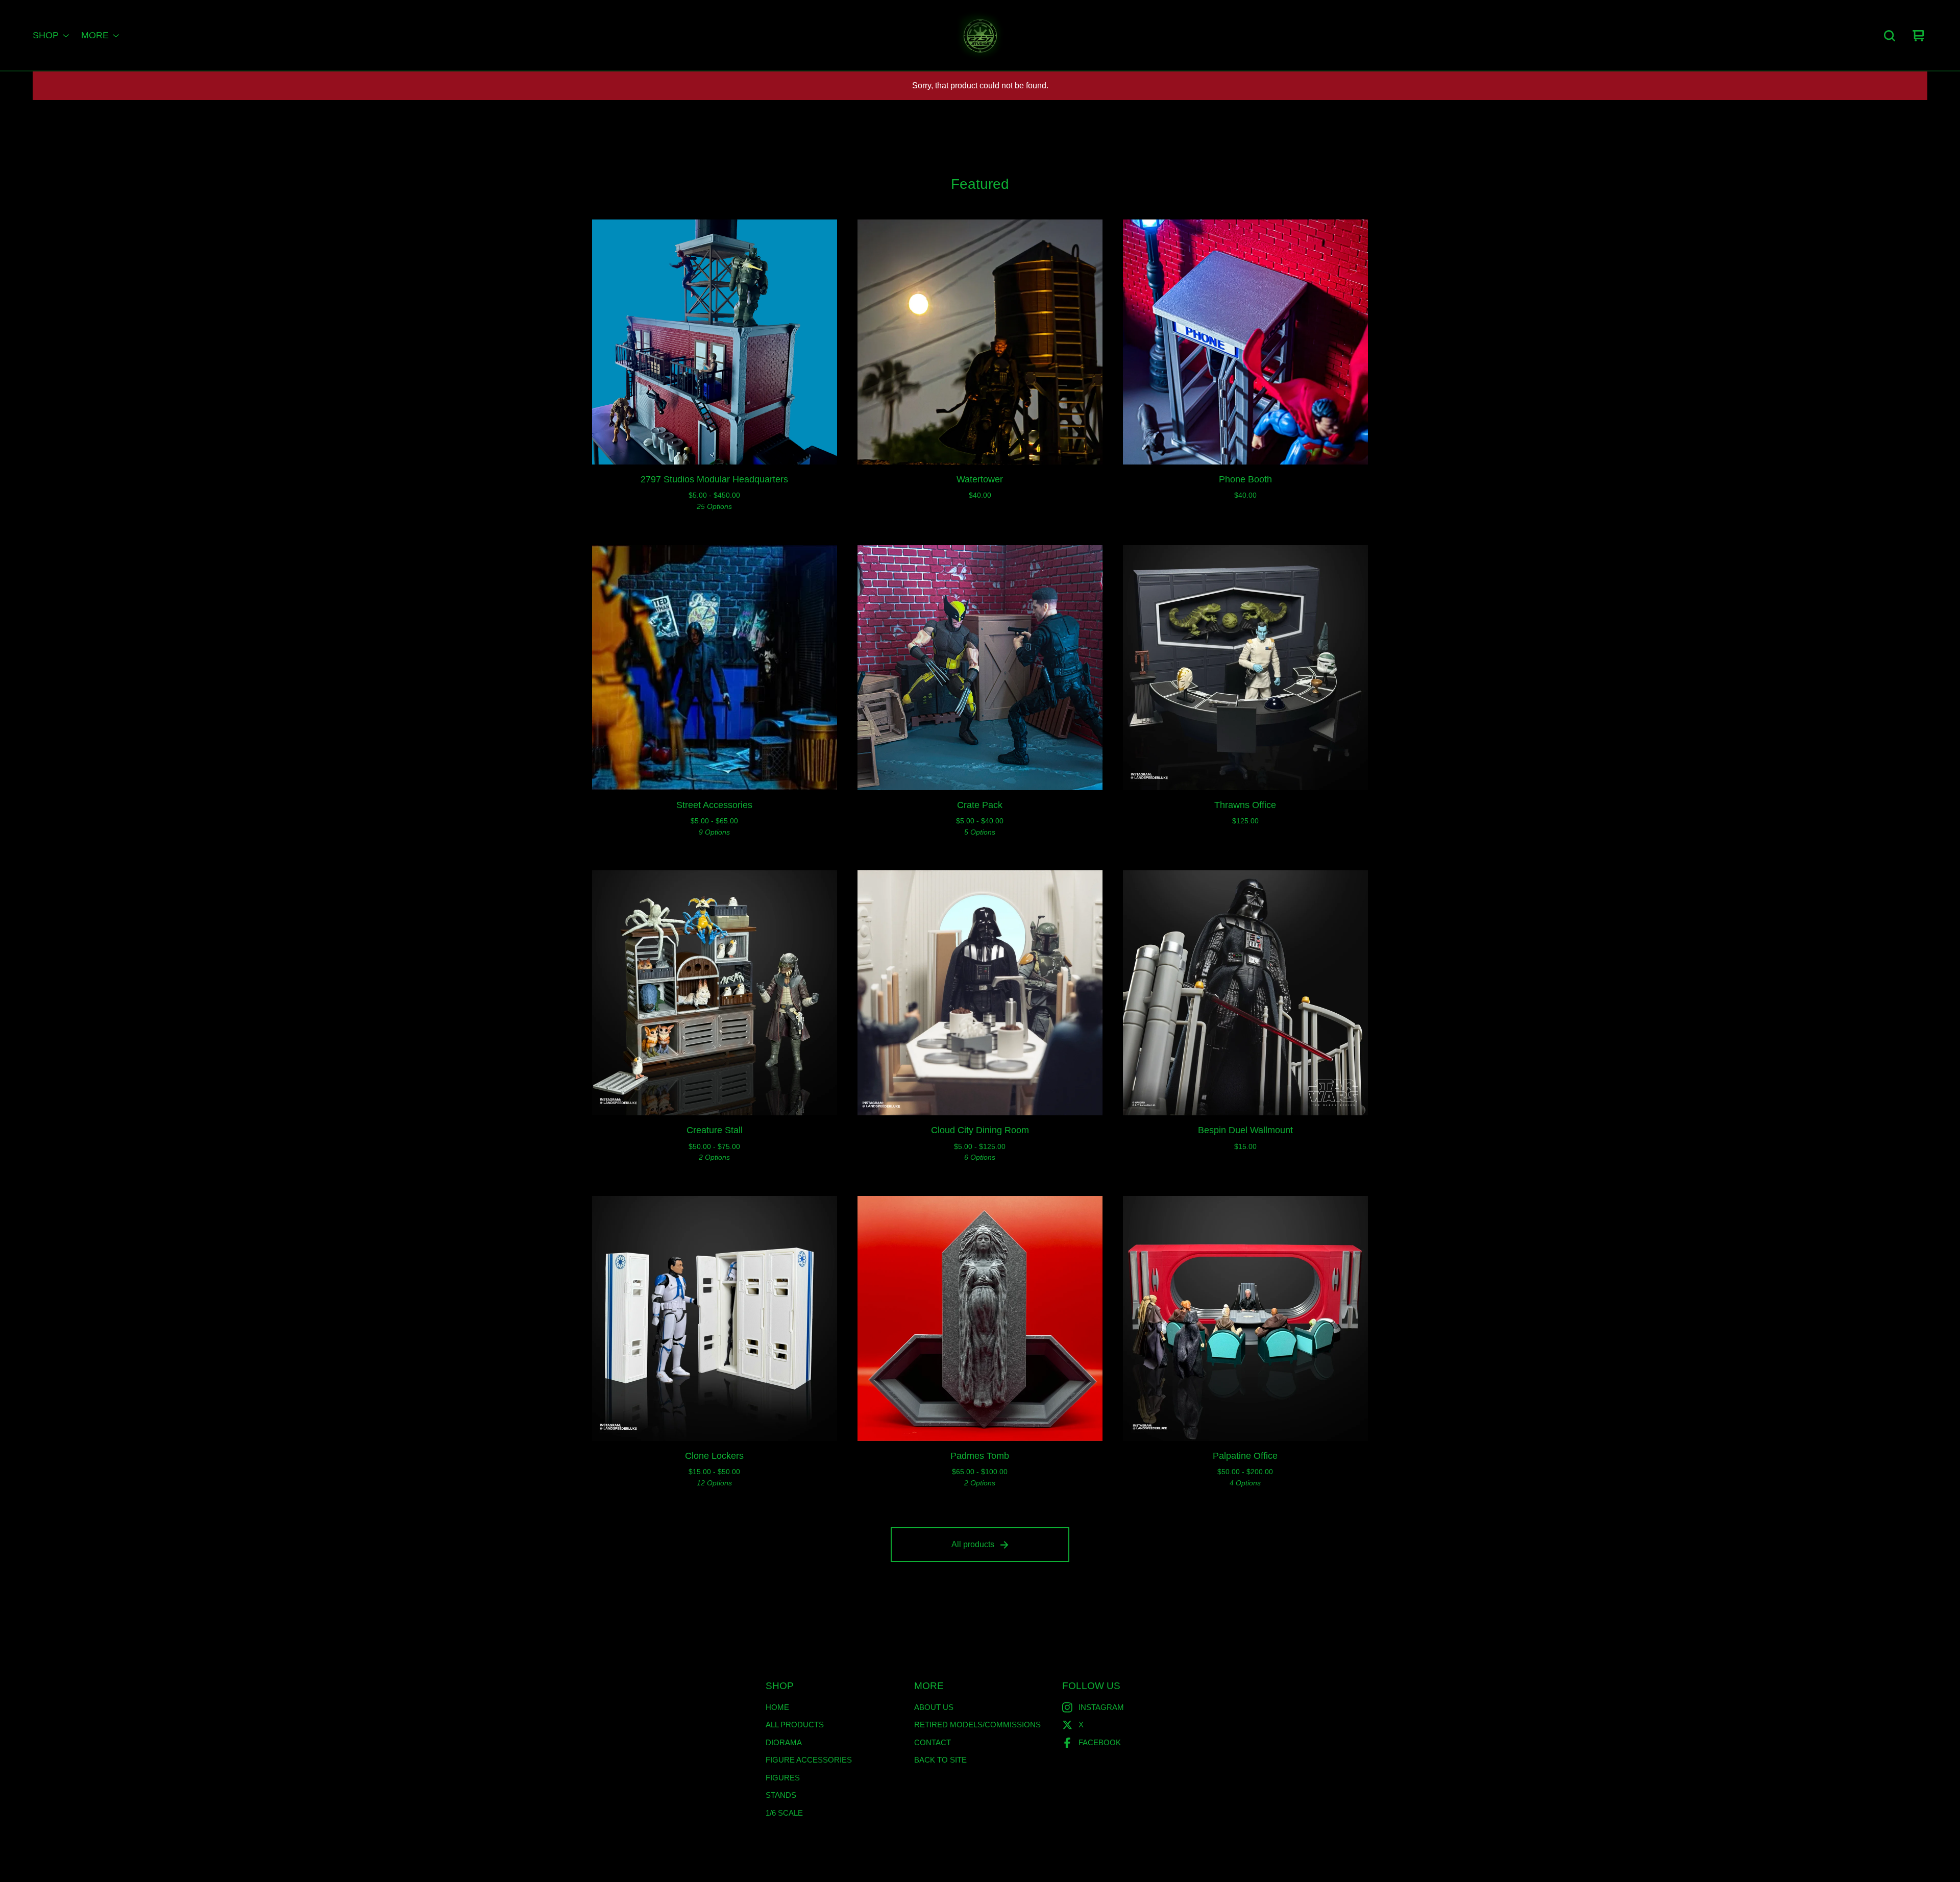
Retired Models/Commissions (977, 1725)
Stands (781, 1795)
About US (934, 1707)
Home (777, 1707)
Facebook (1100, 1742)
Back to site (940, 1760)
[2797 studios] (980, 36)
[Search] (1890, 36)
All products (973, 1544)
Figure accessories (809, 1760)
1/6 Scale (784, 1813)
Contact (933, 1742)
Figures (783, 1778)
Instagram (1101, 1707)
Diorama (784, 1742)
